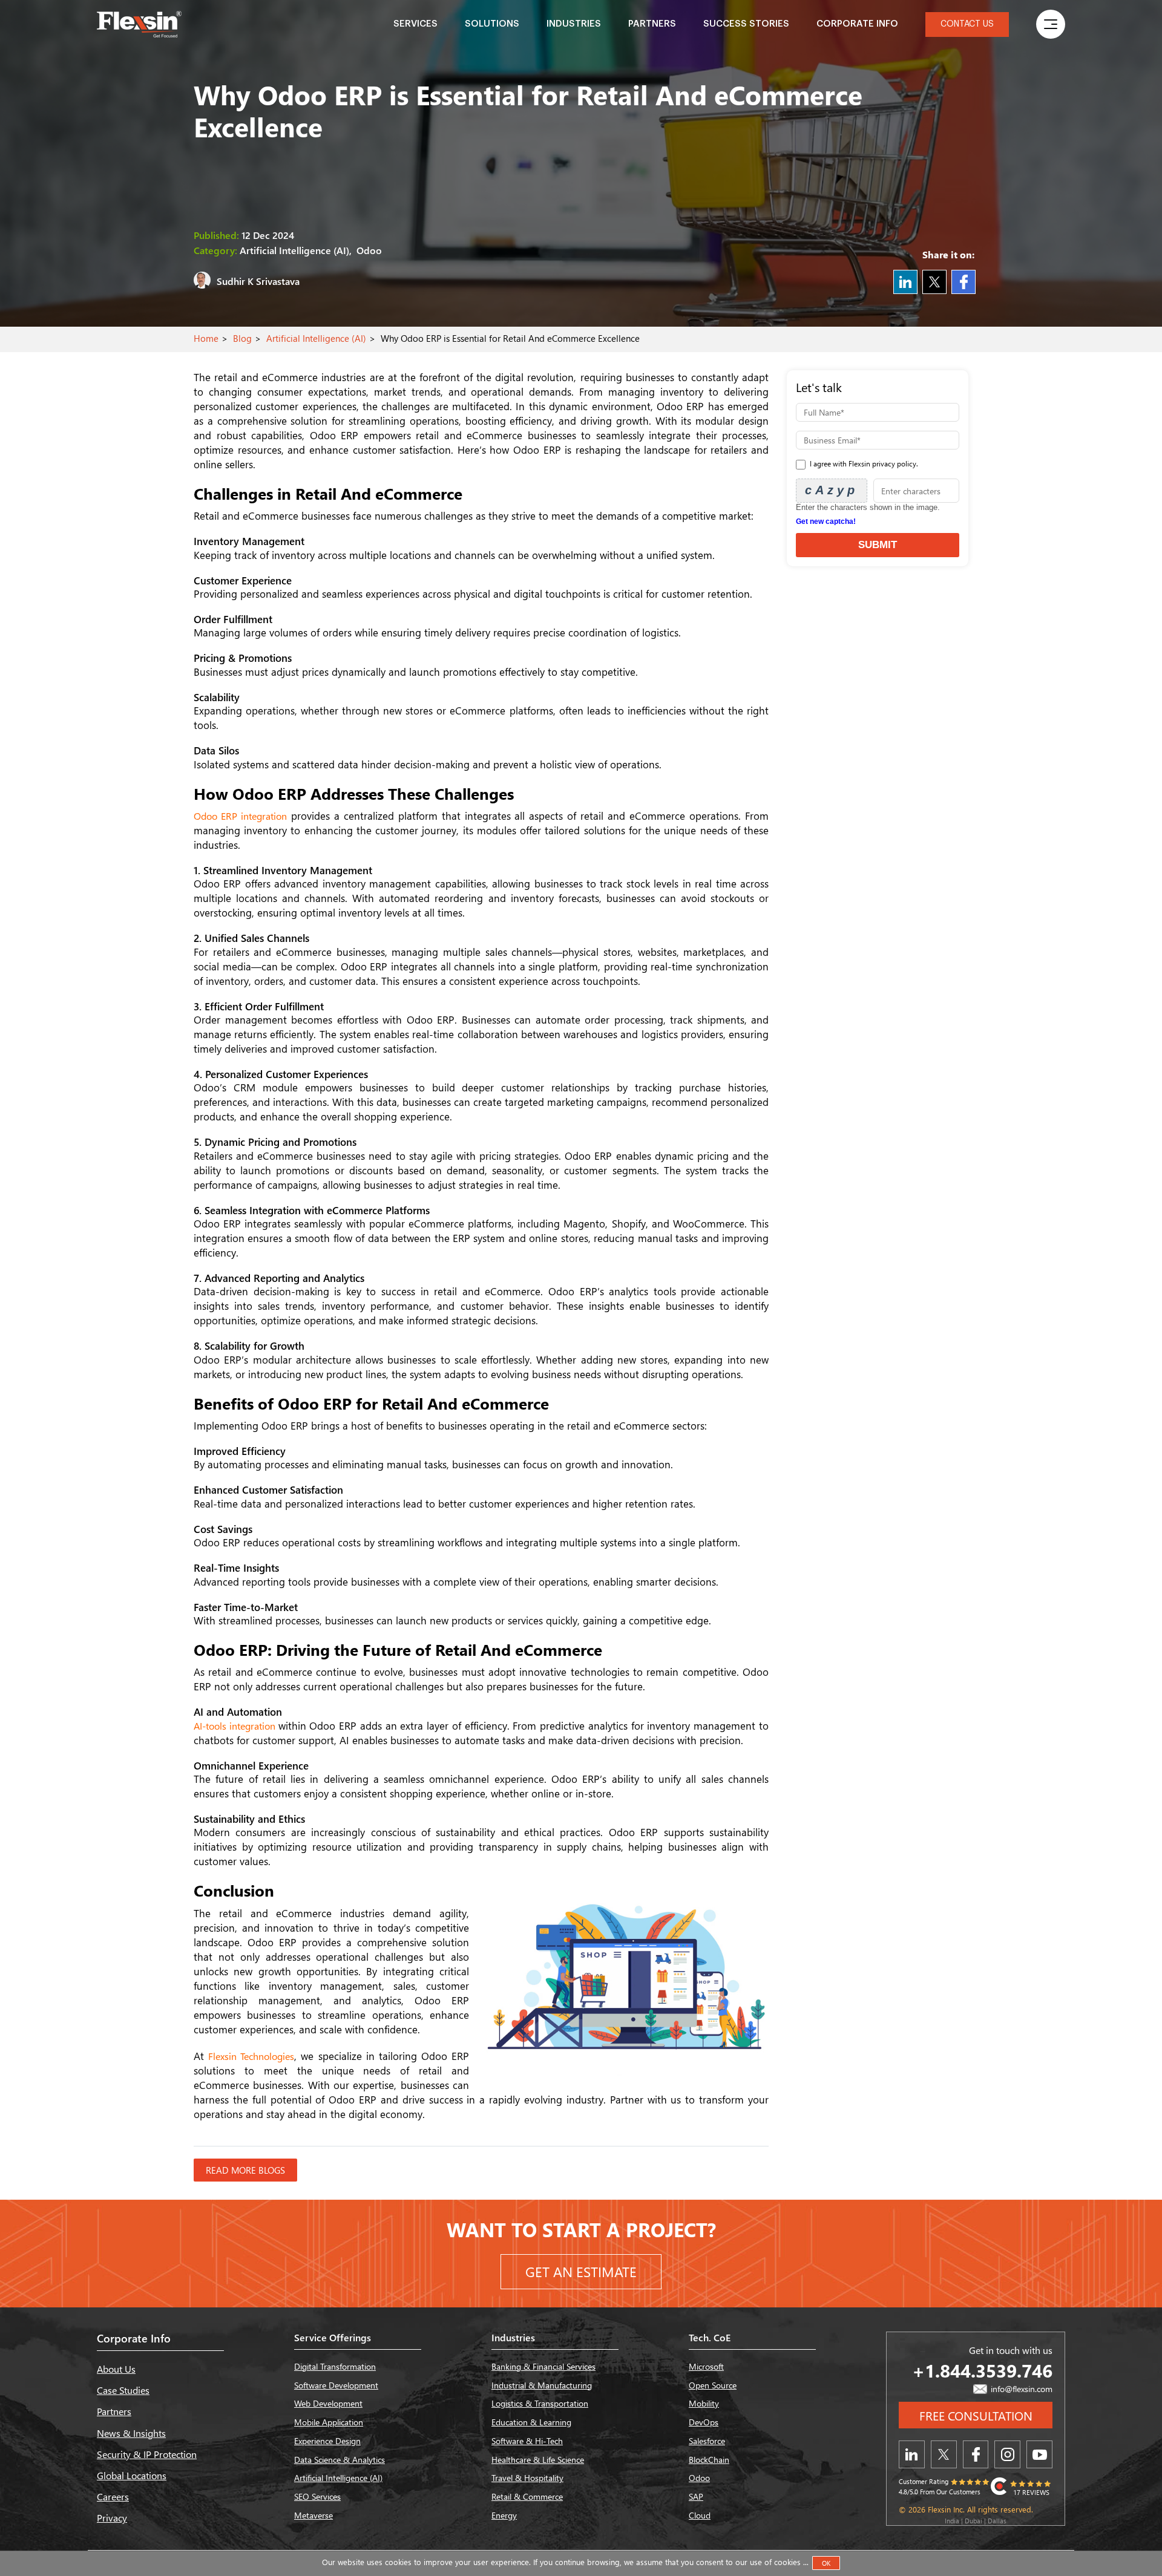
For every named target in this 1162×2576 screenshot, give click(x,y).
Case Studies (123, 2390)
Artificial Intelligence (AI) (316, 338)
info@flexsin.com (1020, 2389)
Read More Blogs (245, 2170)
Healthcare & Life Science (538, 2460)
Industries (574, 24)
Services (415, 24)
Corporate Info (857, 24)
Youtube (1039, 2454)
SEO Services (317, 2496)
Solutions (492, 24)
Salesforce (707, 2441)
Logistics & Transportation (540, 2403)
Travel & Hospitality (527, 2478)
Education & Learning (531, 2422)
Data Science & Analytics (340, 2460)
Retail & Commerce (527, 2496)
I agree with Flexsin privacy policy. (863, 464)
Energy (504, 2515)
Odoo (699, 2478)
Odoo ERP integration (240, 816)
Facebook (963, 282)
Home (206, 338)
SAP (696, 2496)
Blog (242, 338)
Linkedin (905, 282)
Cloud (700, 2515)
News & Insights (131, 2433)
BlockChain (709, 2460)
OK (826, 2563)
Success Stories (746, 24)
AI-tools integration (236, 1726)
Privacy (112, 2518)
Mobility (704, 2403)
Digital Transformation (335, 2366)
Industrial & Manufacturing (542, 2385)
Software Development (336, 2385)
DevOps (704, 2422)
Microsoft (706, 2366)
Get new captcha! (826, 521)
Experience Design (327, 2441)
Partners (652, 24)
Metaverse (313, 2515)
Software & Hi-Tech (527, 2441)
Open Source (713, 2385)
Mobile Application (329, 2422)
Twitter (934, 282)
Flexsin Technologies (251, 2056)
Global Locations (132, 2475)
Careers (113, 2496)
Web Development (328, 2403)
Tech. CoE (710, 2337)
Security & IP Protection (147, 2454)
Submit (878, 545)
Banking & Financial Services (543, 2366)
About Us (116, 2369)
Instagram (1007, 2454)
